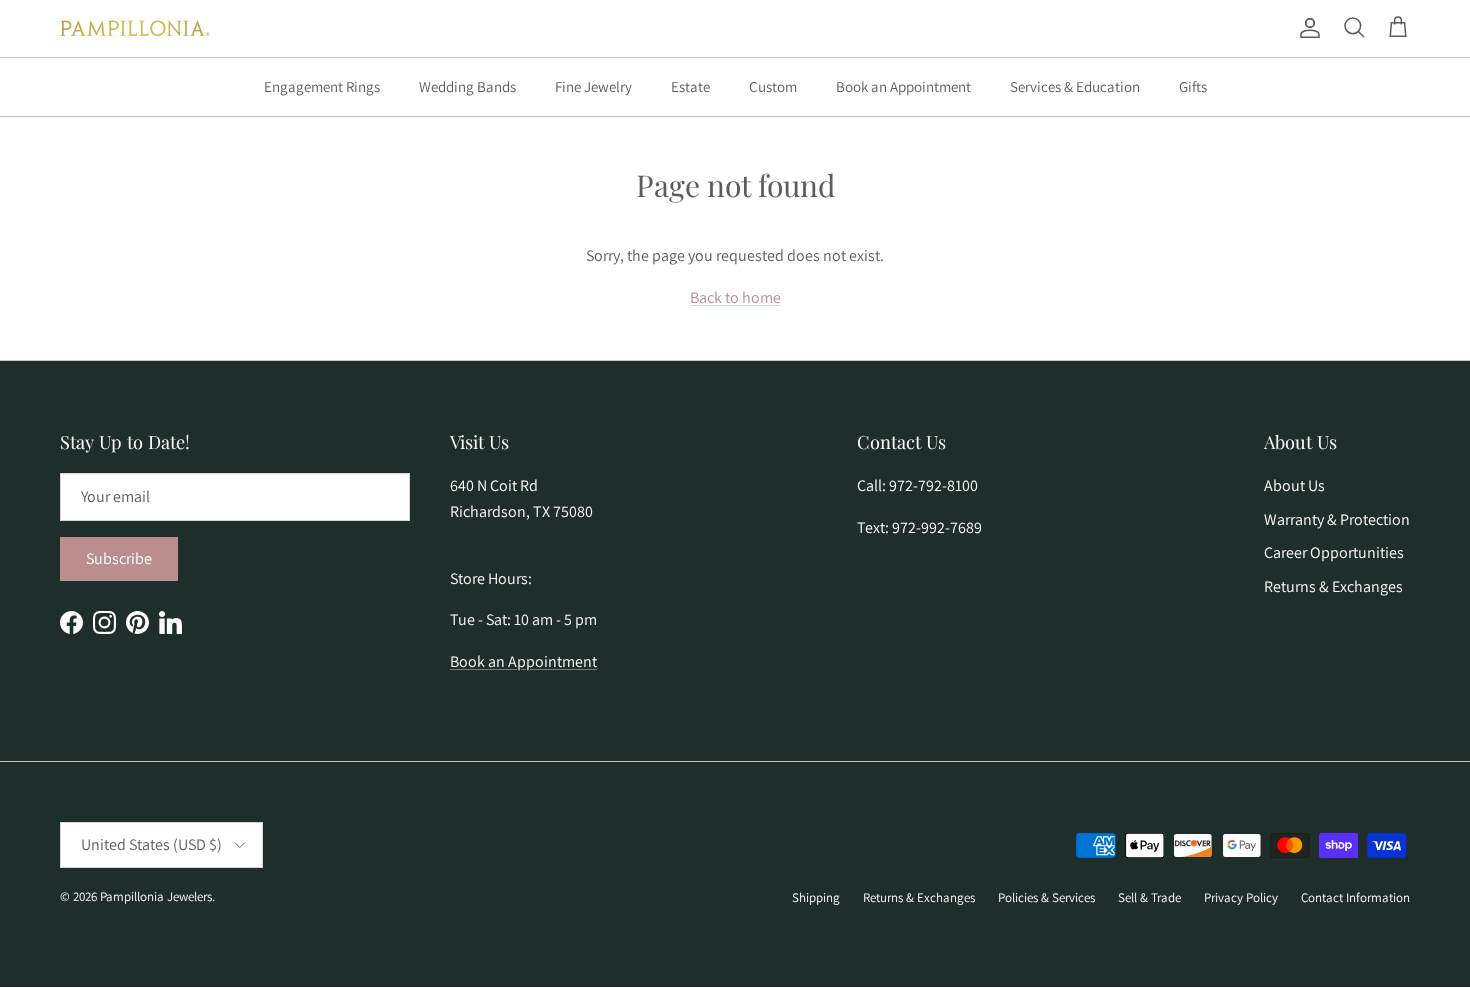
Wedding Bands (467, 86)
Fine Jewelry (593, 86)
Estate (690, 86)
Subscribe (119, 558)
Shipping (816, 897)
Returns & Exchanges (1333, 586)
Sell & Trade (1149, 897)
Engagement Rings (322, 86)
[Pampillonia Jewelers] (135, 28)
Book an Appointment (903, 86)
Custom (773, 86)
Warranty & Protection (1337, 519)
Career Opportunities (1334, 552)
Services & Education (1075, 86)
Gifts (1193, 86)
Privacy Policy (1241, 897)
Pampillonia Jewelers (156, 896)
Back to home (735, 297)
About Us (1294, 485)
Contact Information (1355, 897)
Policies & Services (1046, 897)
